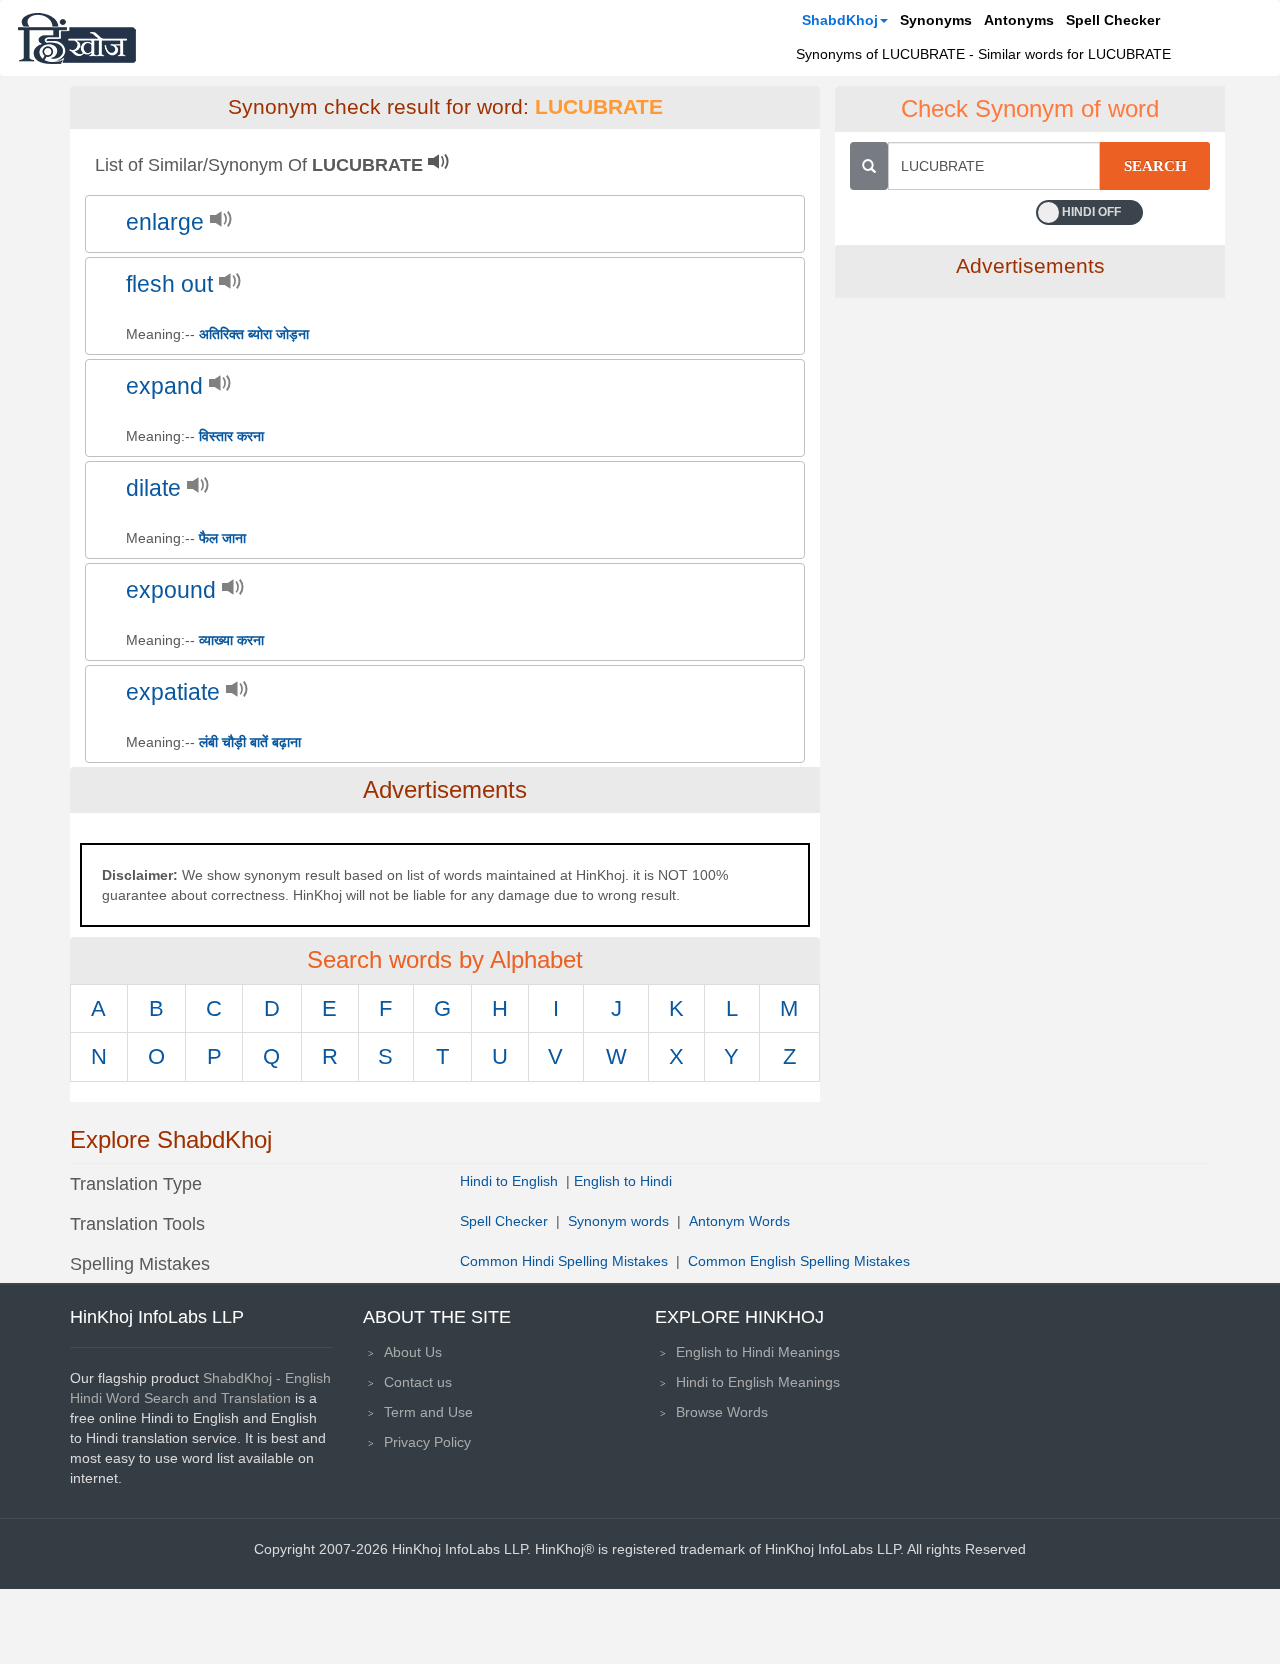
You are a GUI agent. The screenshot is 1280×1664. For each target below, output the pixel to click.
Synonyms (936, 20)
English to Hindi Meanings (758, 1352)
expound (171, 590)
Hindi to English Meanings (758, 1382)
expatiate (173, 692)
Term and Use (428, 1412)
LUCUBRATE (599, 107)
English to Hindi (623, 1181)
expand (164, 386)
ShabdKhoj (840, 20)
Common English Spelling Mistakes (799, 1261)
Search (1155, 166)
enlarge (165, 222)
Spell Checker (1113, 20)
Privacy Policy (427, 1442)
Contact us (418, 1382)
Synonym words (618, 1221)
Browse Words (722, 1412)
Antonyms (1019, 20)
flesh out (169, 284)
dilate (153, 488)
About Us (413, 1352)
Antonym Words (739, 1221)
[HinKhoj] (77, 38)
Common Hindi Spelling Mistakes (564, 1261)
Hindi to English (511, 1181)
